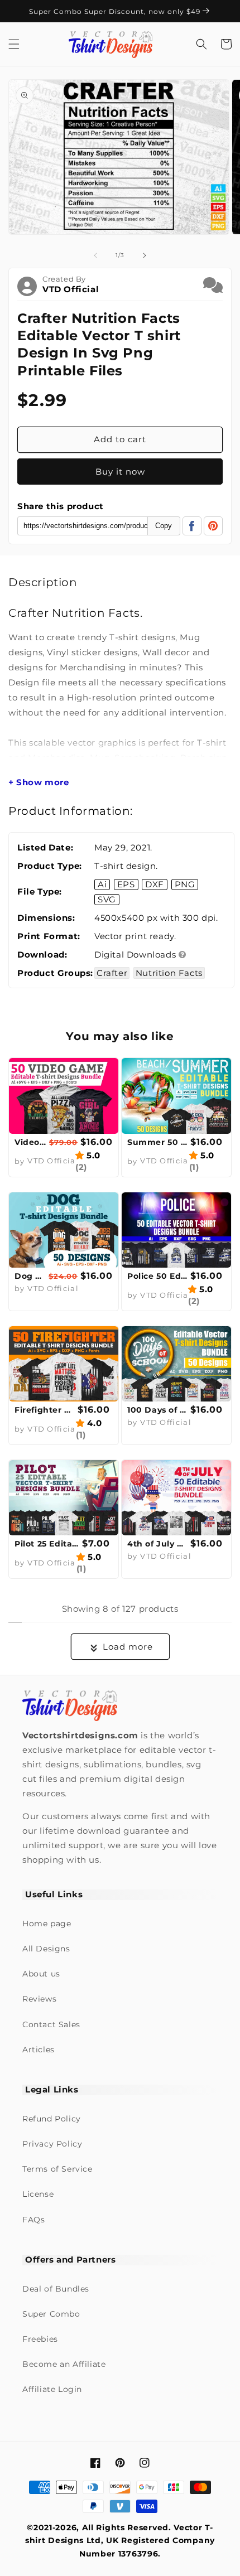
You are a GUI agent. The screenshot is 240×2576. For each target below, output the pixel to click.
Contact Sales (51, 2024)
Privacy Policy (52, 2144)
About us (41, 1974)
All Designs (46, 1949)
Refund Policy (52, 2119)
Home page (47, 1923)
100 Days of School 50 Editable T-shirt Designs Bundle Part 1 (157, 1410)
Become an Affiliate (64, 2364)
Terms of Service (57, 2169)
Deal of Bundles (56, 2289)
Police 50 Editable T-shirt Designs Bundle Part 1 (157, 1276)
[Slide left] (95, 255)
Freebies (40, 2339)
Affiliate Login (52, 2389)
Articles (39, 2050)
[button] (14, 44)
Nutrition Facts (169, 973)
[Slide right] (145, 255)
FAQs (33, 2220)
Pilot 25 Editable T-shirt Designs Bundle (47, 1544)
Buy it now (120, 472)
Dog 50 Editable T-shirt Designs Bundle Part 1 (30, 1276)
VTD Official (71, 289)
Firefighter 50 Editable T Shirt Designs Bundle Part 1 (45, 1410)
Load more (128, 1647)
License (38, 2194)
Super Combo (51, 2314)
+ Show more (39, 782)
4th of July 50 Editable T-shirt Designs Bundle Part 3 (157, 1544)
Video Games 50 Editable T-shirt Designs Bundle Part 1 (30, 1142)
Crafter (112, 973)
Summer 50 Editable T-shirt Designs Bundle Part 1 (157, 1142)
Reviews (39, 1999)
